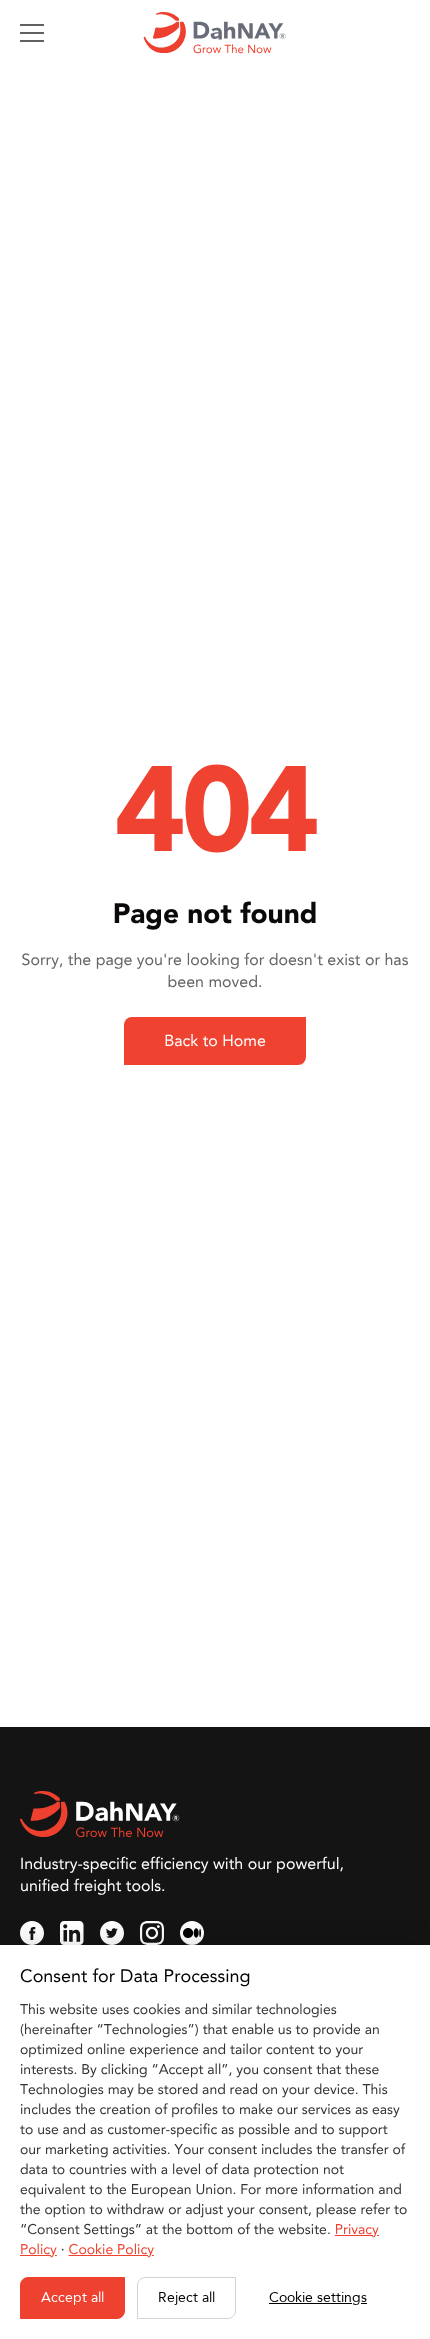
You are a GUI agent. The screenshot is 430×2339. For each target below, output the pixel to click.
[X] (112, 1933)
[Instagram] (152, 1933)
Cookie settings (318, 2297)
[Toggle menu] (32, 33)
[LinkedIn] (72, 1933)
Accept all (72, 2297)
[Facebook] (32, 1933)
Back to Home (215, 1041)
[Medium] (192, 1933)
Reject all (186, 2297)
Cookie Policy (111, 2250)
